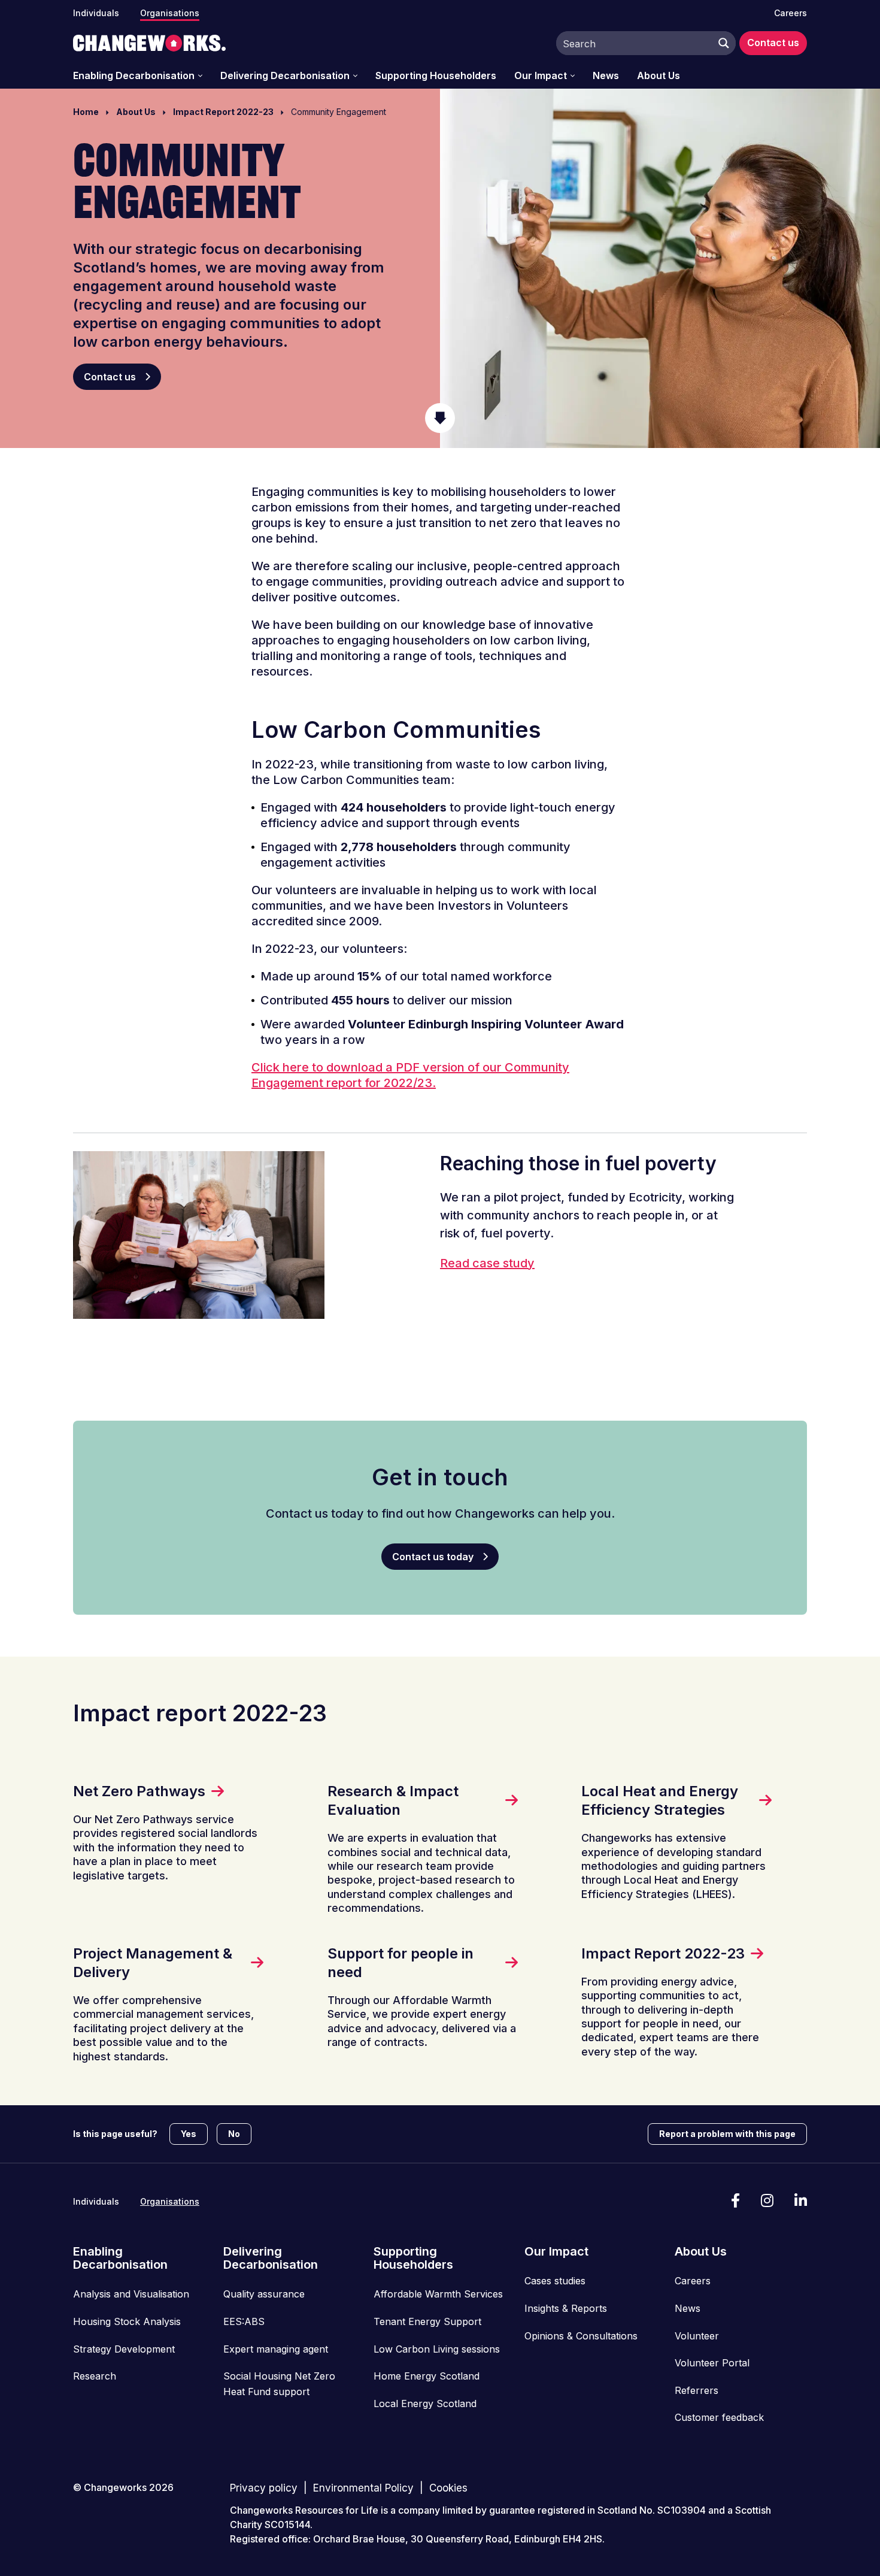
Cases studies (555, 2281)
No (234, 2134)
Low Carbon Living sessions (437, 2349)
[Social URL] (735, 2201)
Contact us (773, 43)
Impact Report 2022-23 (223, 112)
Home (86, 112)
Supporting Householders (436, 76)
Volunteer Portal (712, 2363)
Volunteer (697, 2336)
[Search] (721, 43)
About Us (659, 76)
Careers (791, 13)
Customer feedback (719, 2417)
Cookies (448, 2488)
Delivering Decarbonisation (285, 76)
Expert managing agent (276, 2349)
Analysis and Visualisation (131, 2294)
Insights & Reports (566, 2308)
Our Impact (541, 76)
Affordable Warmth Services (438, 2294)
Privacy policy (264, 2488)
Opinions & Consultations (581, 2336)
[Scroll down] (440, 418)
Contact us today (433, 1557)
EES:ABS (244, 2321)
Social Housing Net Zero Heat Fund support (279, 2384)
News (606, 76)
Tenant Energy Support (427, 2321)
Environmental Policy (363, 2488)
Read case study (487, 1263)
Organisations (170, 13)
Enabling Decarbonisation (134, 76)
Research (95, 2376)
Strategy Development (124, 2349)
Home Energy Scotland (427, 2376)
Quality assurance (264, 2294)
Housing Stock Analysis (127, 2321)
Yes (189, 2134)
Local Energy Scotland (425, 2404)
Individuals (96, 13)
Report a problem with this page (727, 2134)
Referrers (697, 2390)
